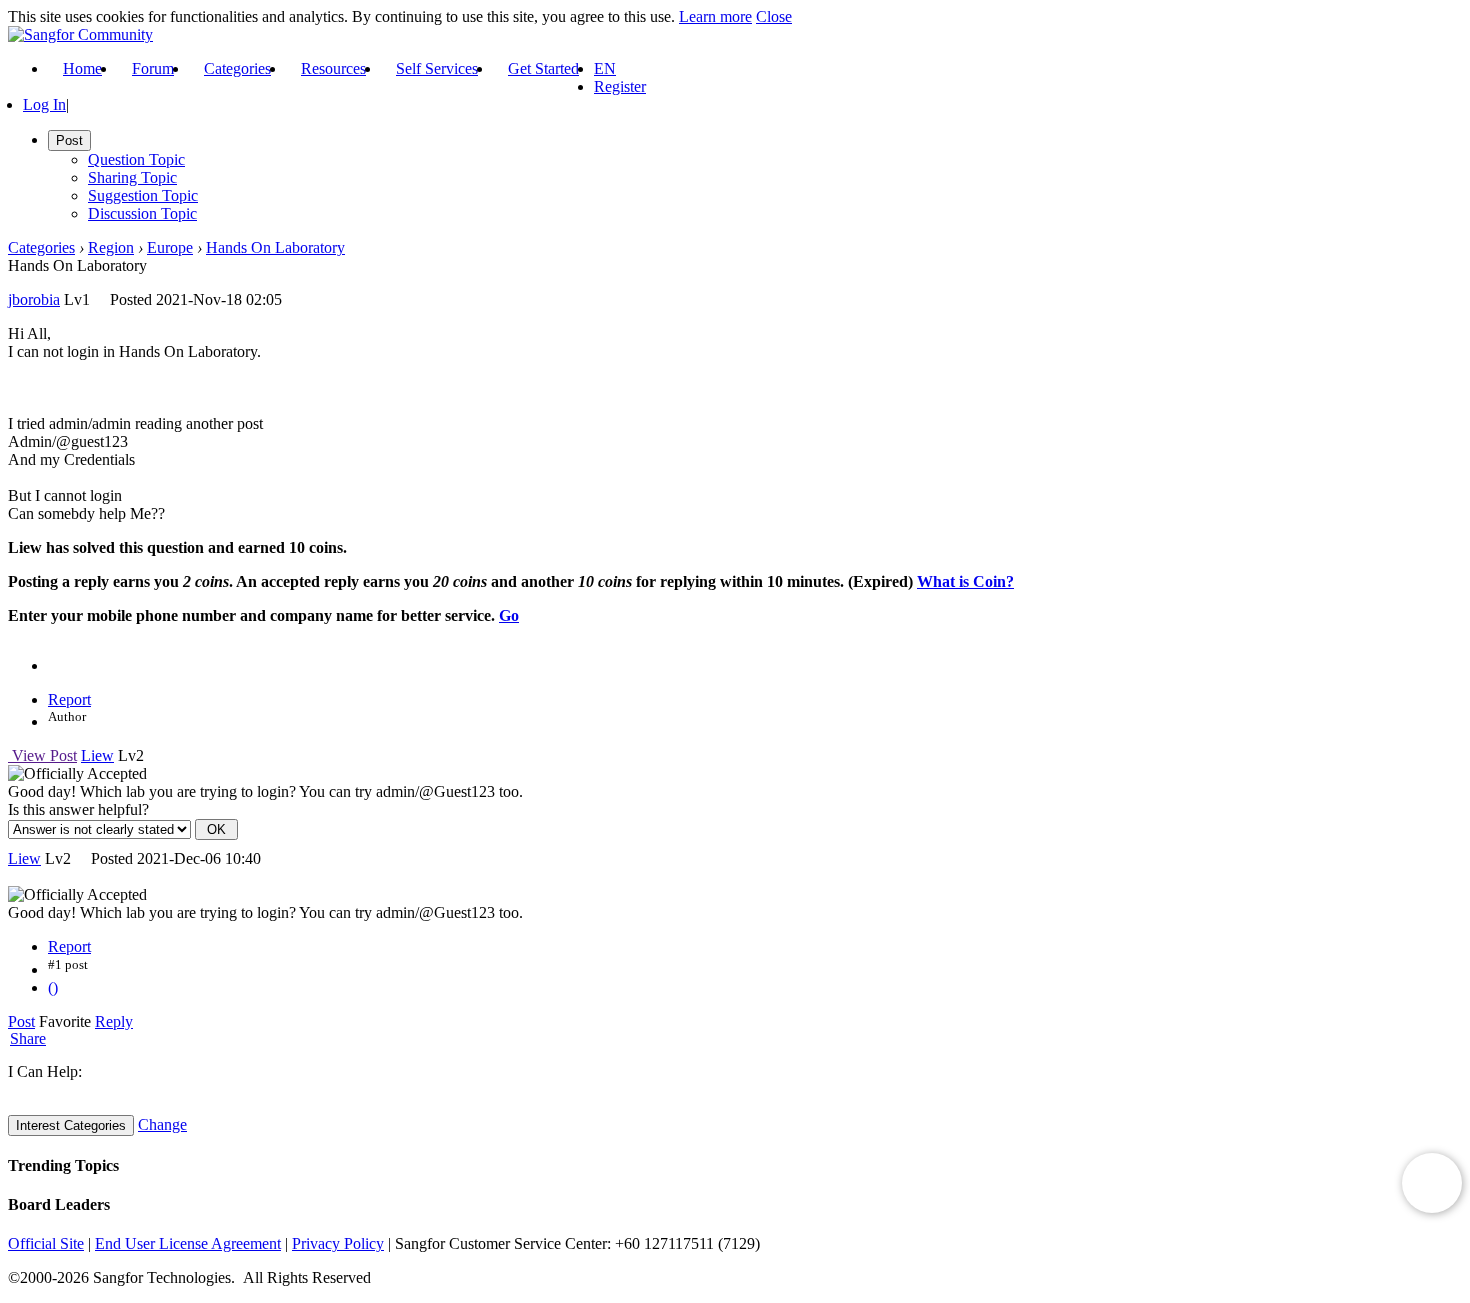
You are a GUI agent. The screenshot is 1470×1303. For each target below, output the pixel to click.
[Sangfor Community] (80, 34)
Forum (153, 68)
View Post (42, 755)
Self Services (437, 68)
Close (774, 16)
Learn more (715, 16)
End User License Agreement (188, 1243)
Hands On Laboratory (275, 247)
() (53, 987)
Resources (333, 68)
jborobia (34, 299)
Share (28, 1039)
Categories (237, 68)
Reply (114, 1021)
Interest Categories (71, 1125)
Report (69, 699)
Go (509, 615)
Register (620, 86)
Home (82, 68)
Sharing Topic (132, 177)
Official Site (46, 1243)
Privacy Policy (338, 1243)
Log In (44, 104)
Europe (170, 247)
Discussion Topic (142, 213)
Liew (97, 755)
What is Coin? (965, 581)
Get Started (543, 68)
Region (111, 247)
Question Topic (136, 159)
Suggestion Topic (143, 195)
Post (21, 1021)
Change (162, 1124)
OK (216, 829)
